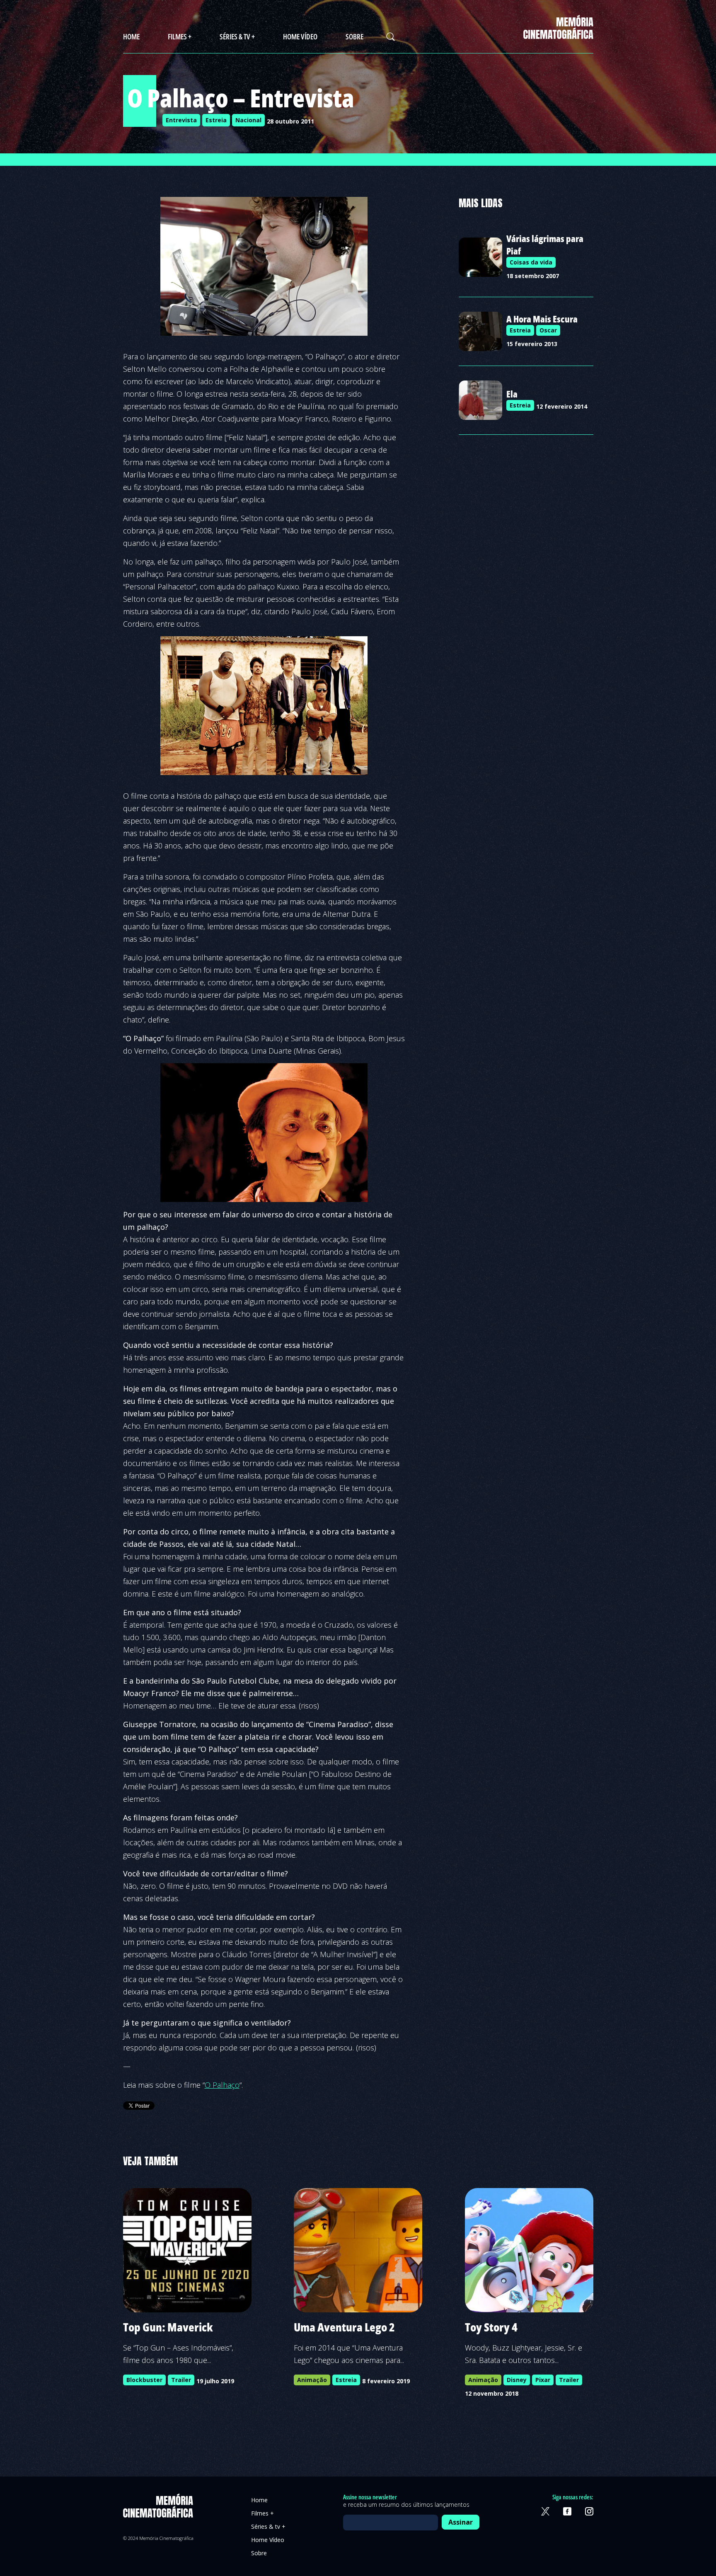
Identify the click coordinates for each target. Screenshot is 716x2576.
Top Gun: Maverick (168, 2327)
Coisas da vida (531, 262)
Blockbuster (144, 2380)
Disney (517, 2380)
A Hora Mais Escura (542, 319)
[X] (545, 2511)
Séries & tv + (237, 36)
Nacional (248, 120)
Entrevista (181, 120)
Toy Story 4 (491, 2327)
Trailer (181, 2380)
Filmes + (180, 36)
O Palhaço (222, 2085)
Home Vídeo (300, 36)
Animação (312, 2380)
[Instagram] (589, 2511)
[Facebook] (567, 2511)
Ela (512, 394)
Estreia (216, 120)
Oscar (548, 330)
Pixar (543, 2380)
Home (131, 36)
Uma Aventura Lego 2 (344, 2327)
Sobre (354, 36)
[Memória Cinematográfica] (558, 34)
